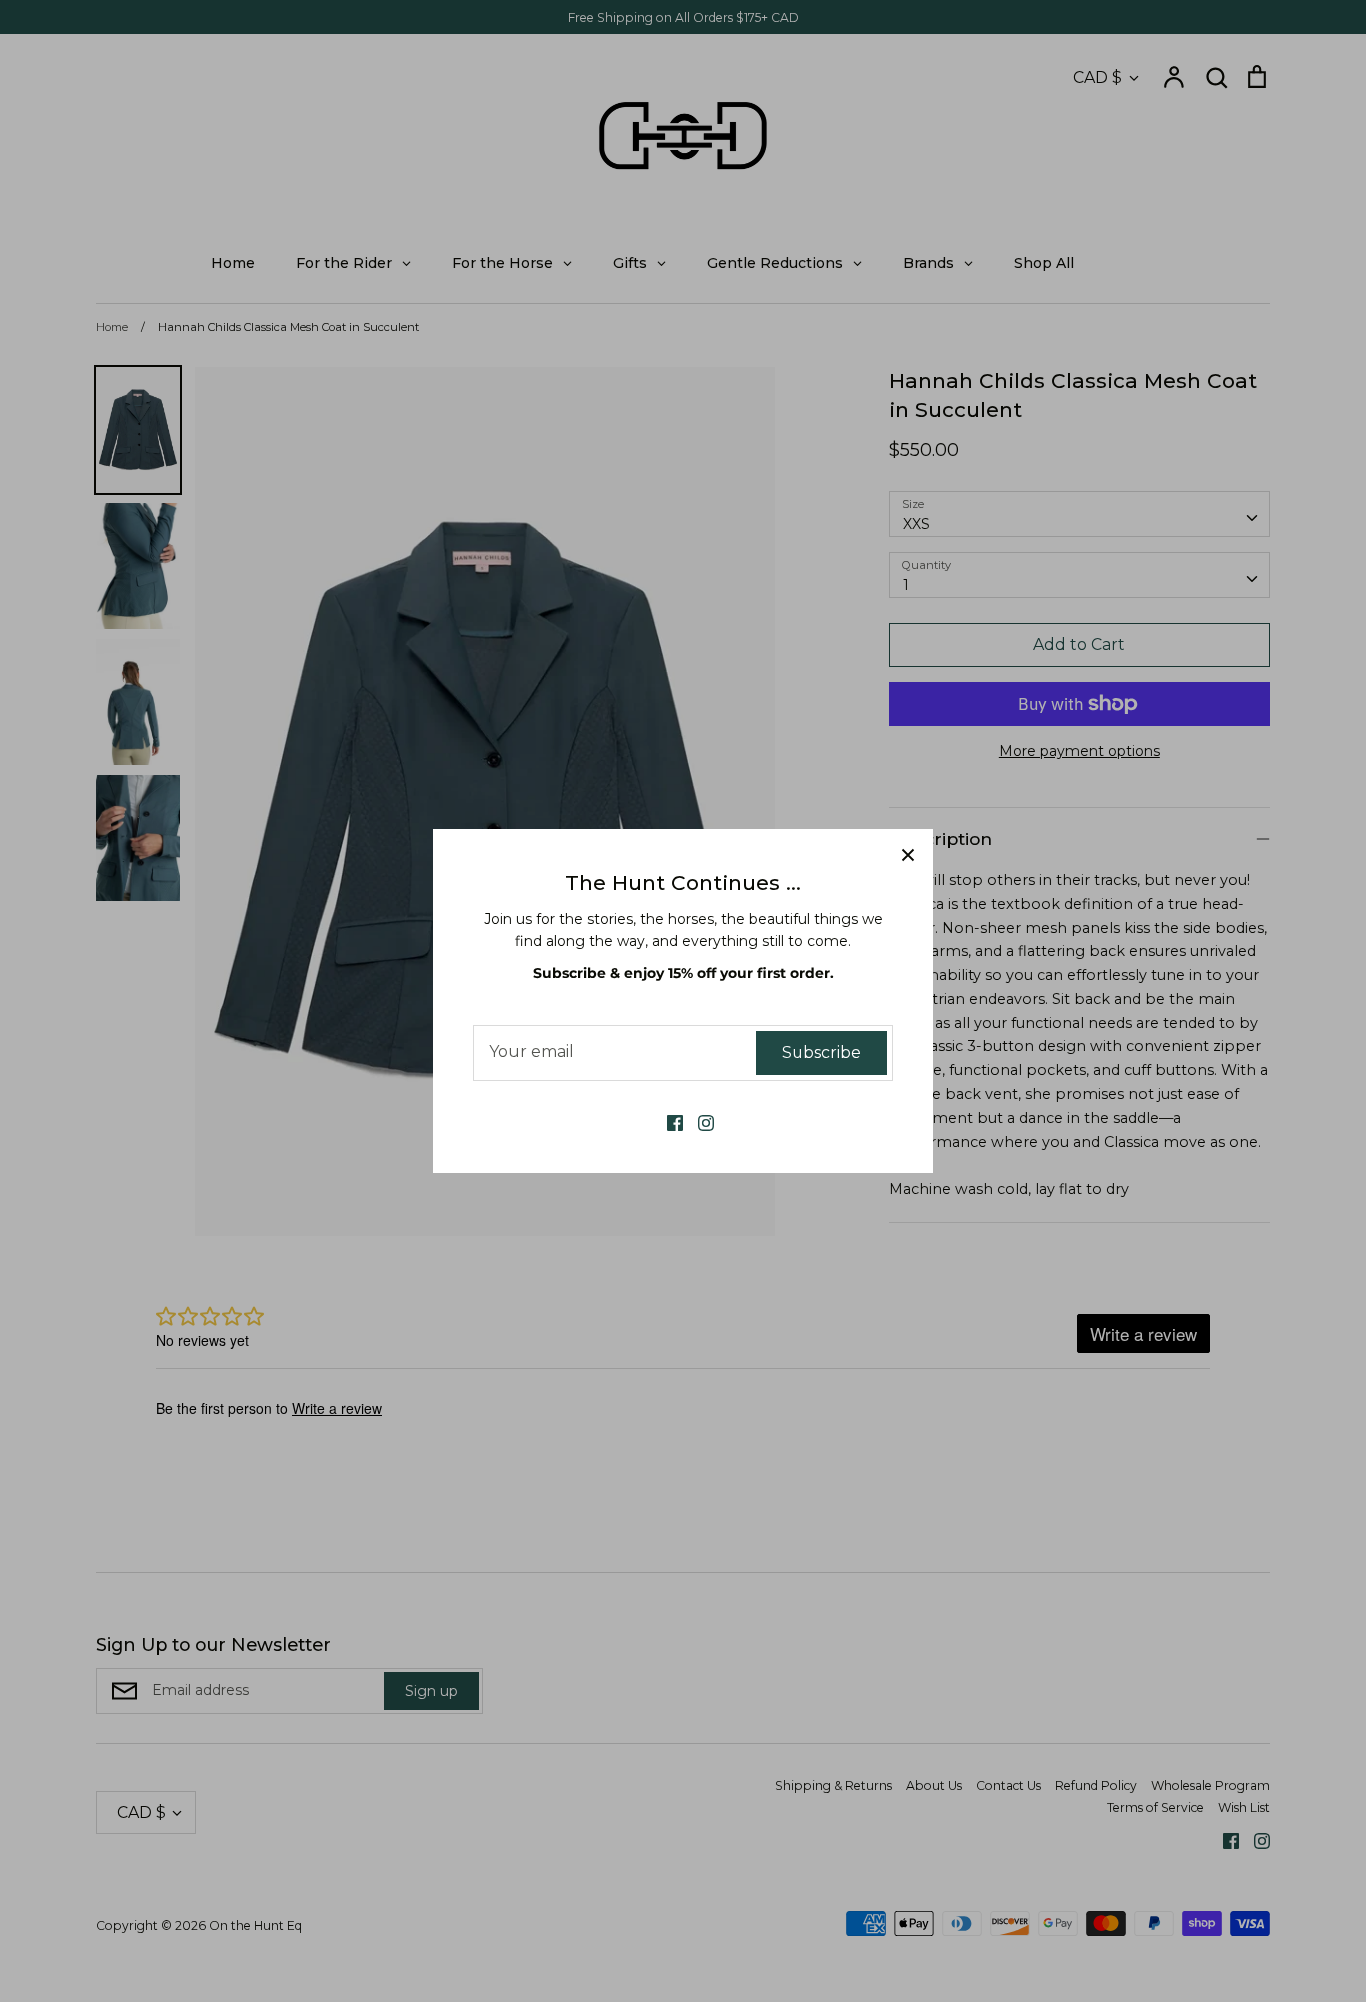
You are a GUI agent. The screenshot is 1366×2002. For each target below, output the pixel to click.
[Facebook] (667, 1122)
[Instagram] (698, 1122)
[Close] (908, 854)
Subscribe (821, 1052)
